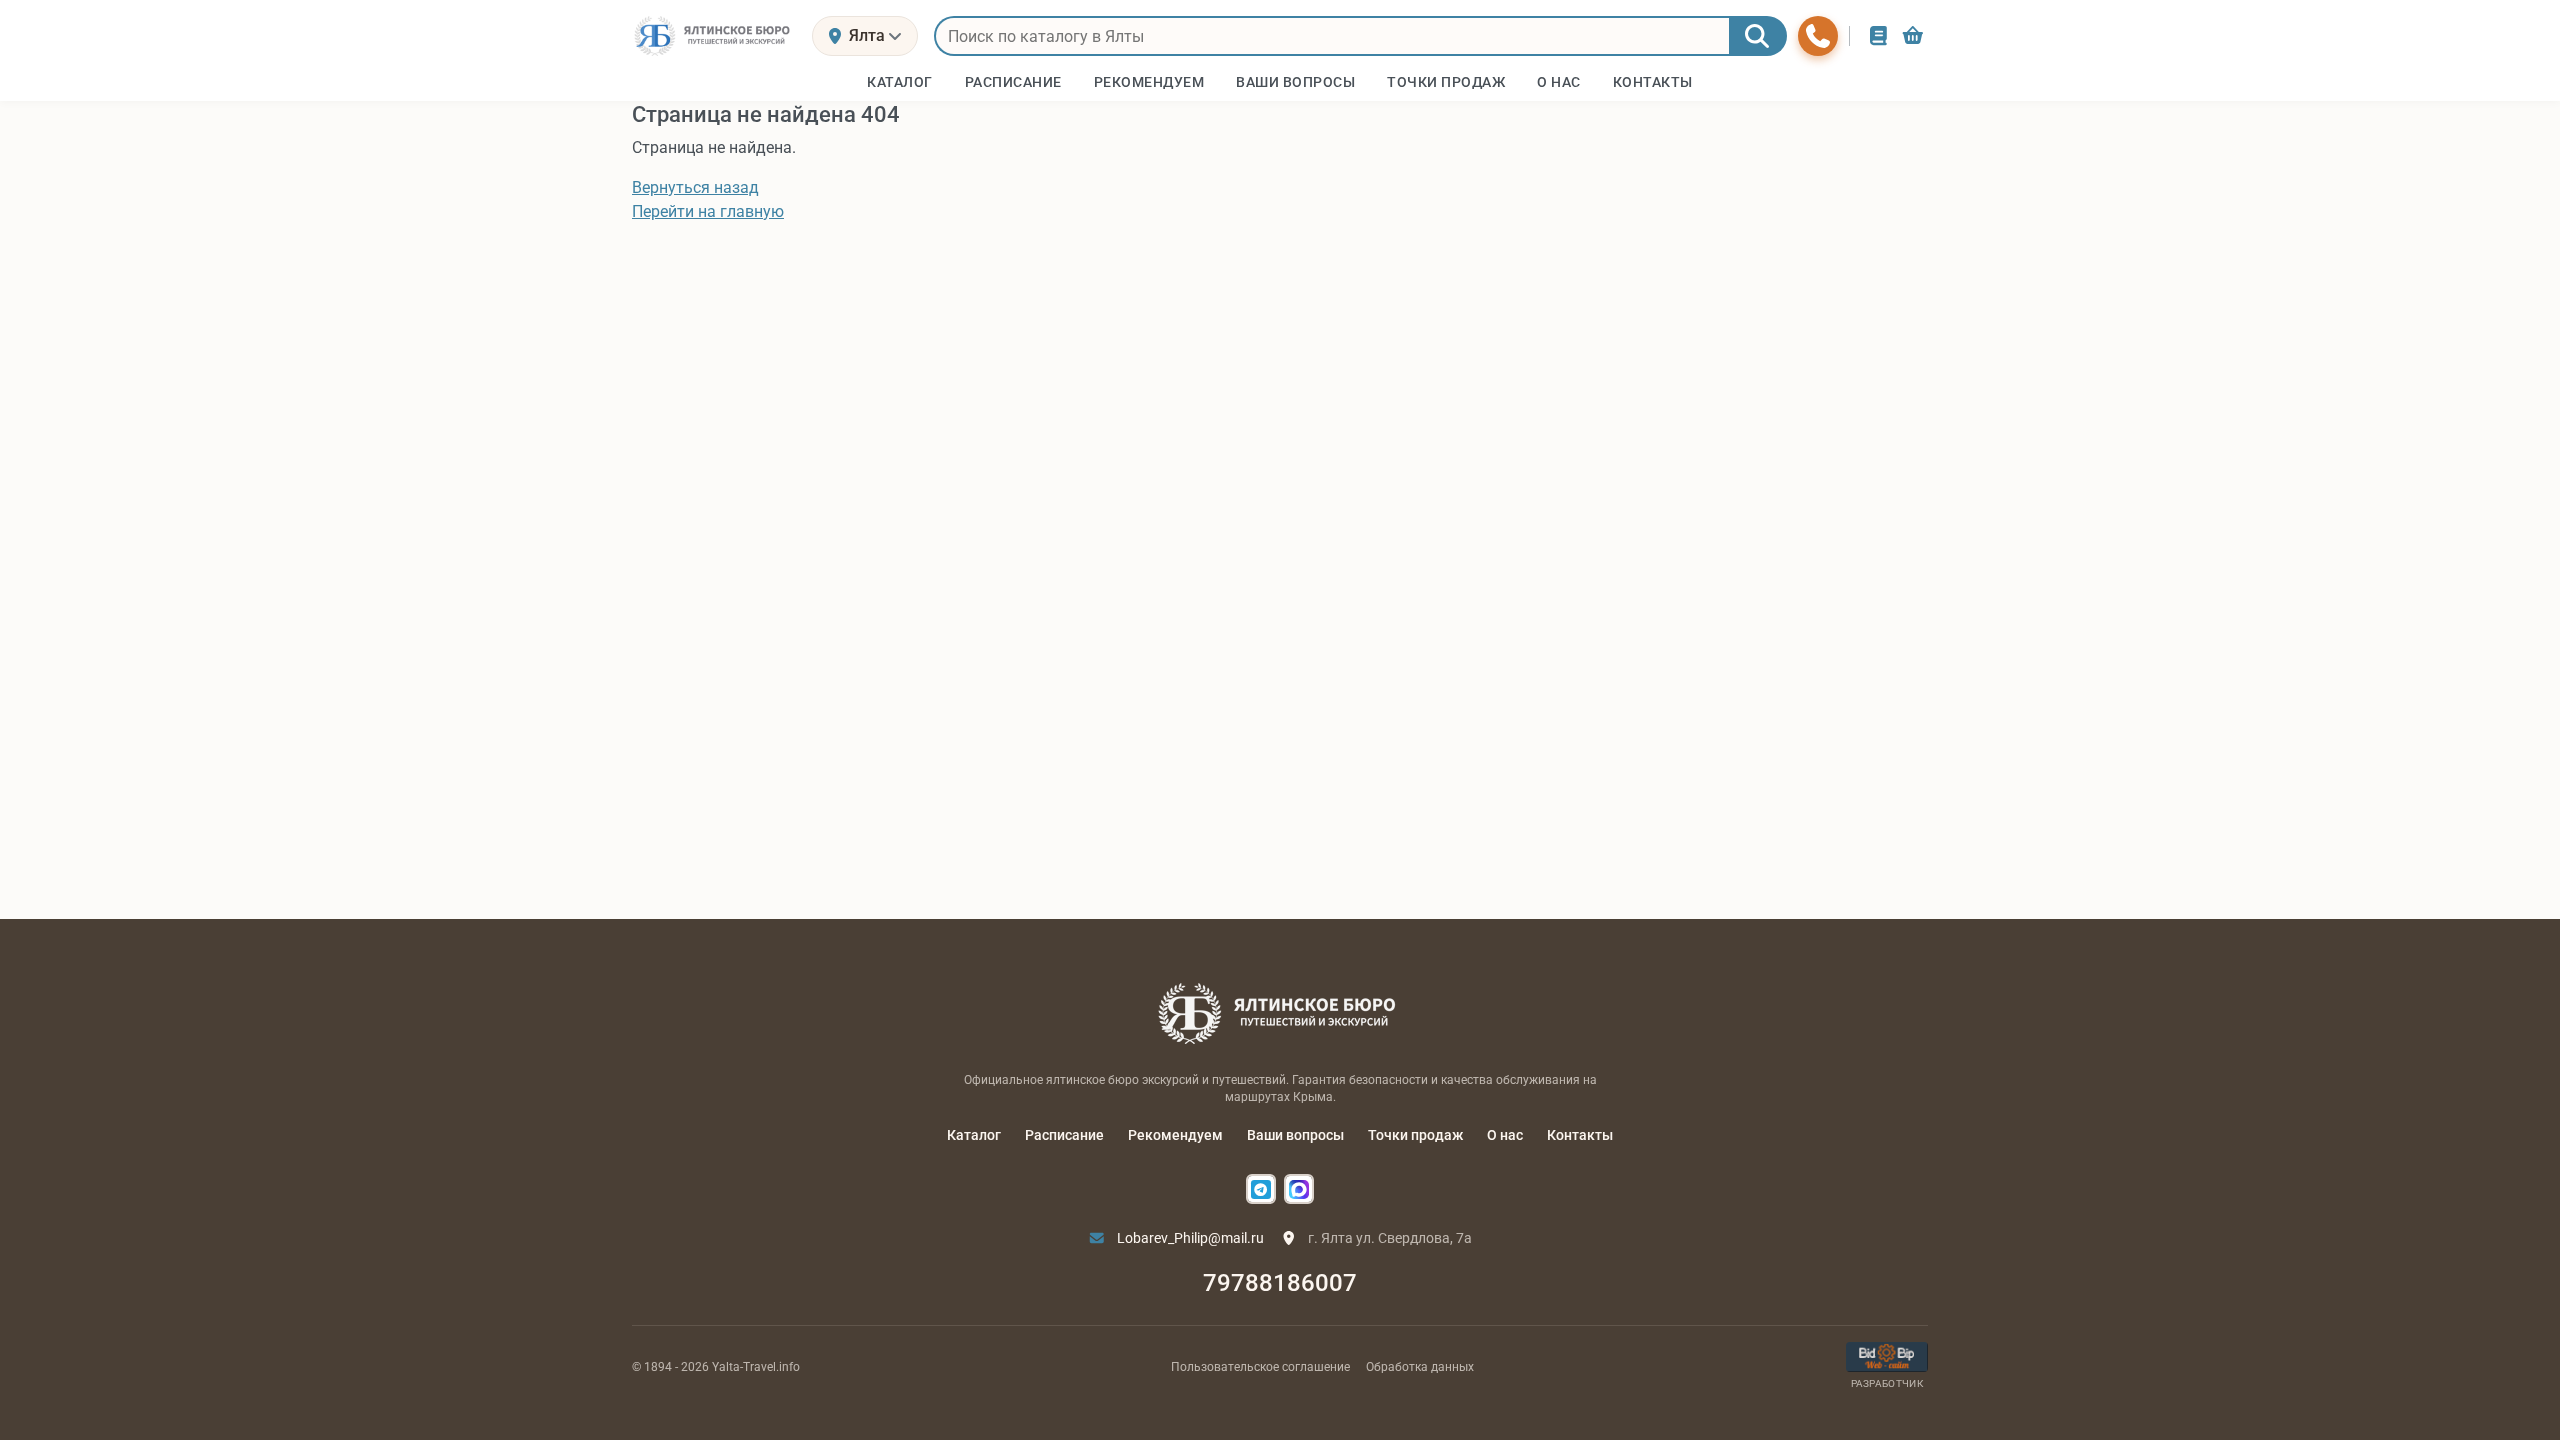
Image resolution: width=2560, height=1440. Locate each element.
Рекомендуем (1175, 1135)
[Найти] (1758, 36)
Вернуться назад (695, 187)
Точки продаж (1415, 1135)
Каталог (974, 1135)
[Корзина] (1913, 35)
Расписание (1064, 1135)
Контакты (1580, 1135)
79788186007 (1280, 1283)
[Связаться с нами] (1818, 36)
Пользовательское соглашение (1260, 1367)
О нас (1505, 1135)
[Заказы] (1878, 35)
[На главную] (714, 36)
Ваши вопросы (1295, 1135)
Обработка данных (1420, 1367)
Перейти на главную (708, 211)
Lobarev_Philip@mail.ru (1189, 1238)
